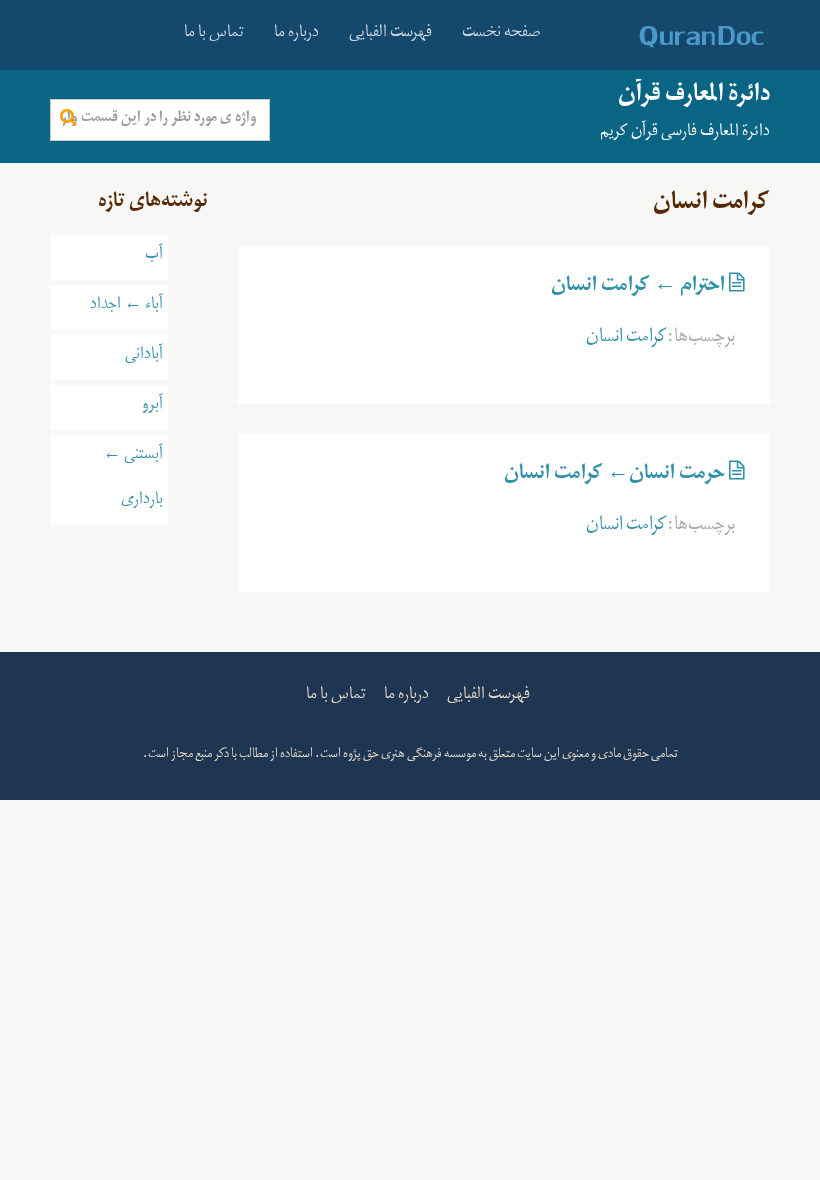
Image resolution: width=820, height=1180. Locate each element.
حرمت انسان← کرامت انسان (614, 477)
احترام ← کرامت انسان (638, 289)
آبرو (152, 407)
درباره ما (296, 35)
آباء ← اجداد (126, 307)
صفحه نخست (501, 35)
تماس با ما (214, 35)
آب (154, 257)
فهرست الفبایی (390, 35)
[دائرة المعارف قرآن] (675, 37)
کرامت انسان (626, 340)
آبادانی (144, 357)
